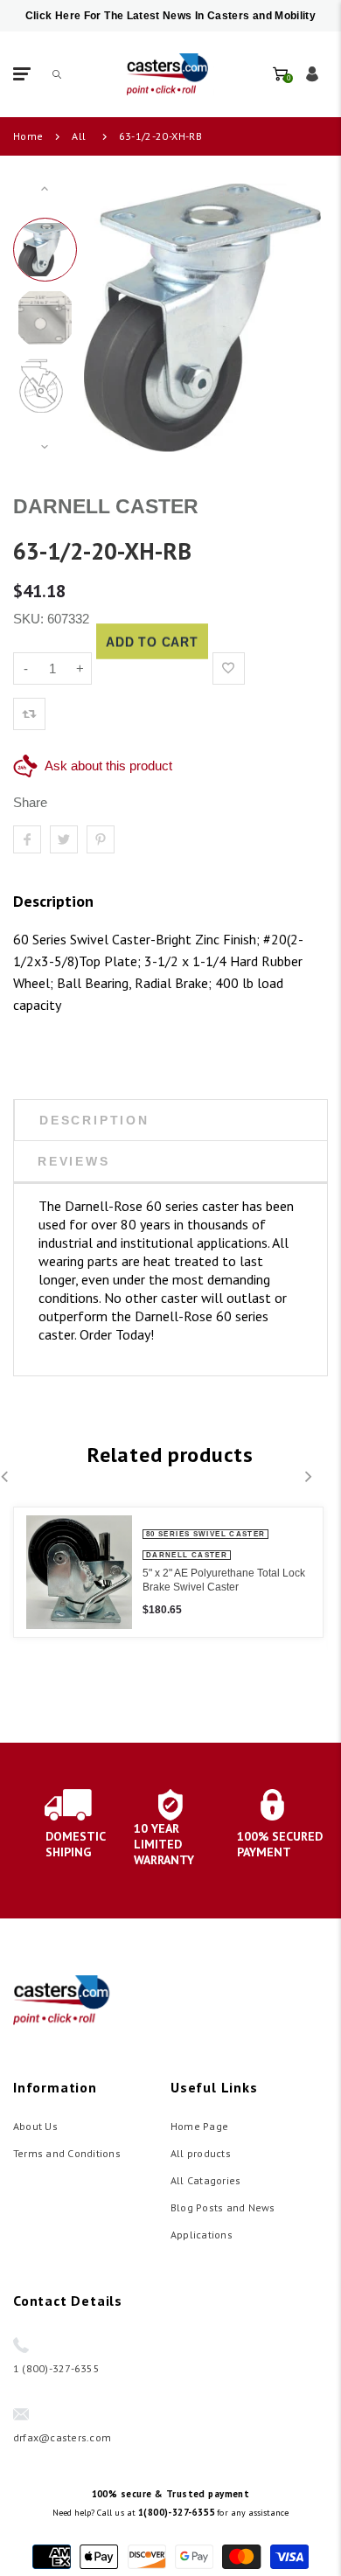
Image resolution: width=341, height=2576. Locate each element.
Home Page (199, 2126)
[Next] (291, 317)
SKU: (30, 619)
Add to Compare (264, 668)
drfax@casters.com (62, 2437)
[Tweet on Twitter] (64, 839)
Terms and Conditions (67, 2153)
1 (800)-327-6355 (56, 2368)
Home (28, 136)
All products (201, 2153)
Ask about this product (108, 766)
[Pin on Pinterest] (101, 839)
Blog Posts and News (223, 2207)
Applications (202, 2235)
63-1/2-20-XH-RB (160, 136)
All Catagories (205, 2180)
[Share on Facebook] (27, 839)
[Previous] (114, 317)
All (79, 136)
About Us (35, 2126)
